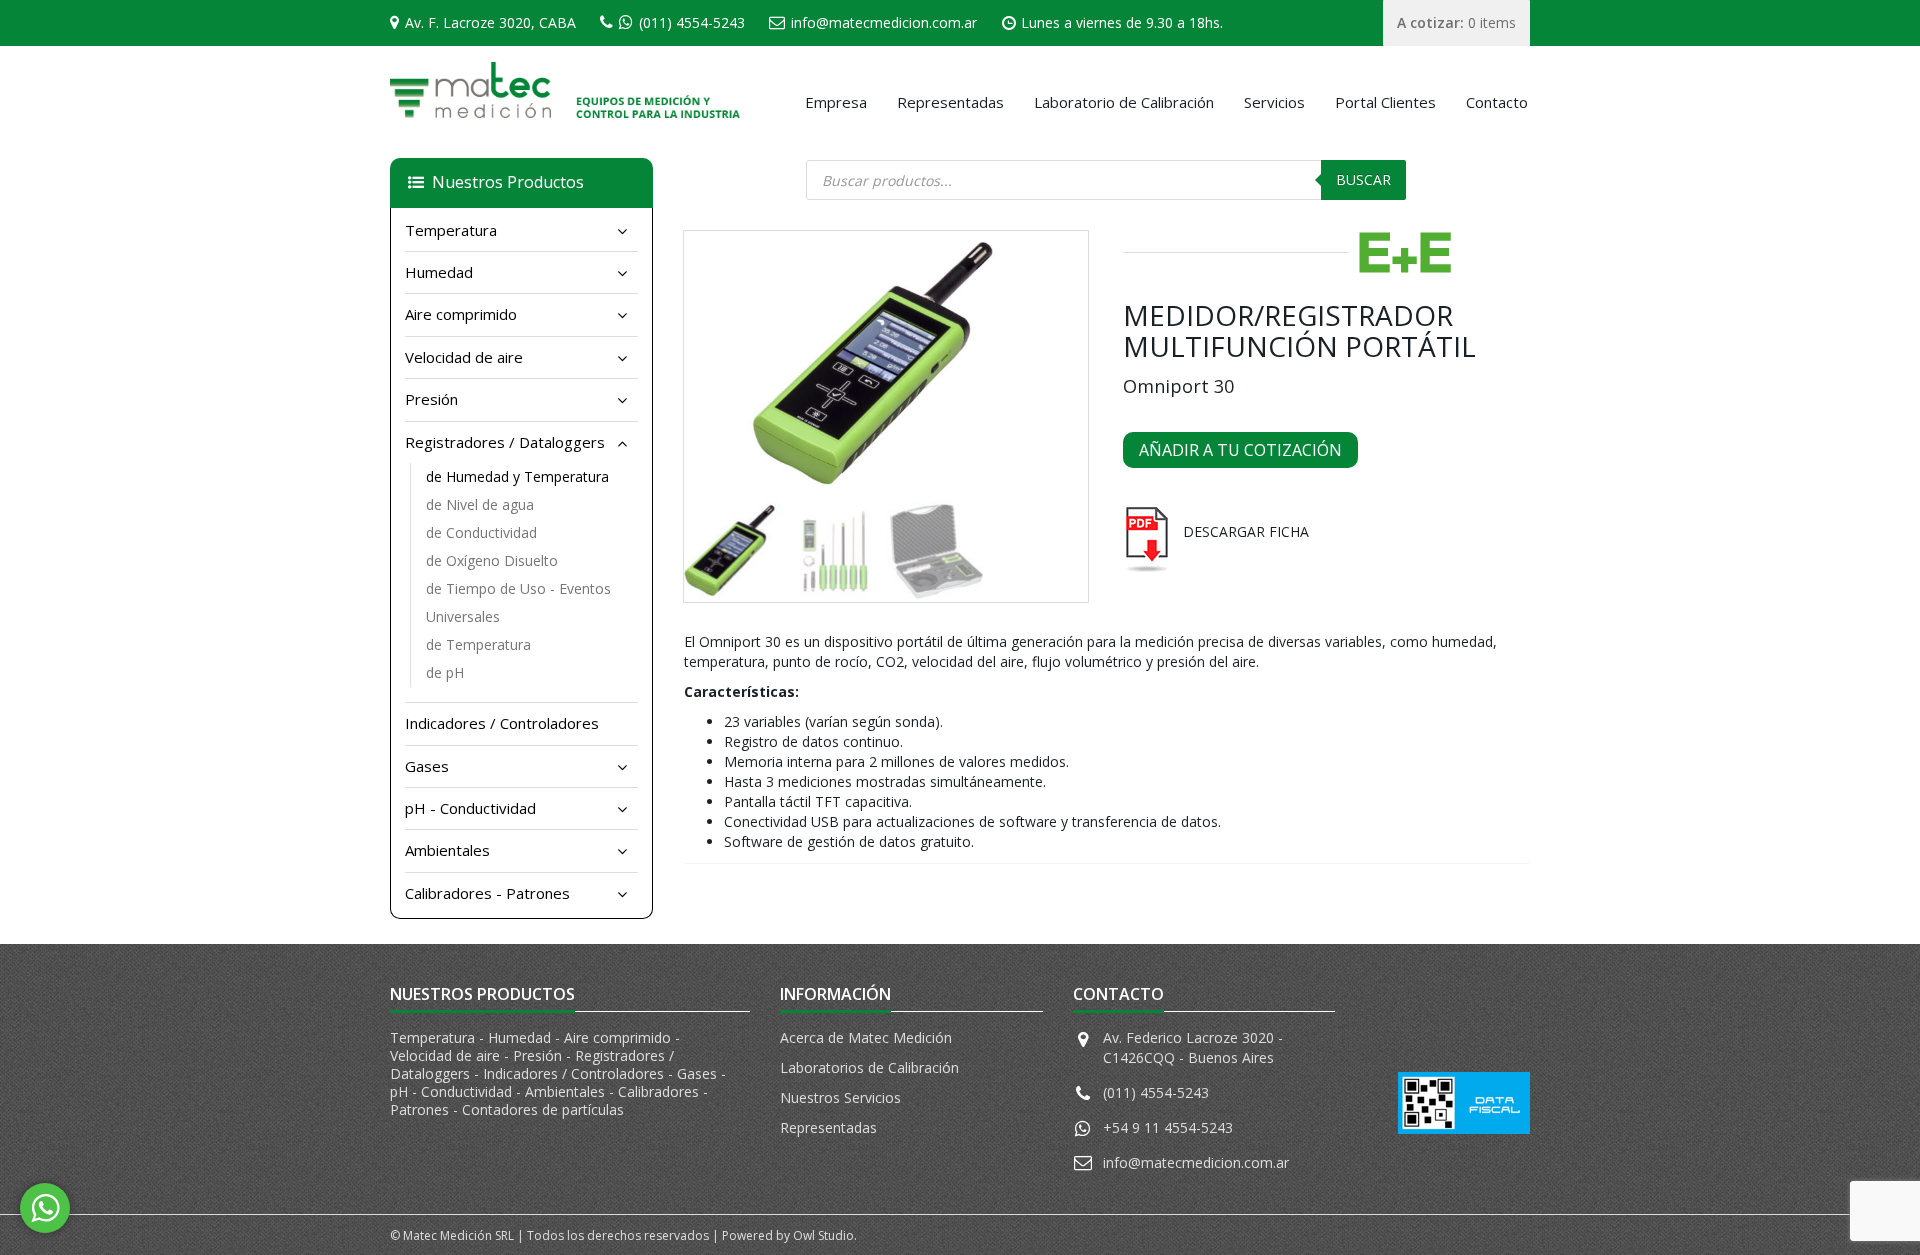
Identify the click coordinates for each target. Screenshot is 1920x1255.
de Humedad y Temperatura (517, 476)
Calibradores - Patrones (487, 893)
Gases (427, 766)
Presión (431, 399)
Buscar (1363, 179)
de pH (445, 672)
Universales (463, 616)
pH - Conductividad (470, 808)
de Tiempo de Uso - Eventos (518, 588)
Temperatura (451, 230)
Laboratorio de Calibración (1124, 102)
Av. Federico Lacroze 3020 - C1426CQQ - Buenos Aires (1193, 1047)
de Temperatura (478, 644)
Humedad (439, 272)
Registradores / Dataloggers (505, 442)
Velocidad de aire (464, 357)
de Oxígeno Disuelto (492, 560)
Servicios (1274, 102)
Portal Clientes (1385, 102)
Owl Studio (823, 1235)
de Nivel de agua (480, 504)
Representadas (950, 102)
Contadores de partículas (543, 1109)
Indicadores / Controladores (502, 723)
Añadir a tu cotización (1240, 450)
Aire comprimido (461, 314)
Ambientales (447, 850)
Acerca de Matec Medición (866, 1037)
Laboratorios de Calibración (869, 1067)
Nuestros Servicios (840, 1097)
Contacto (1497, 102)
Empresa (836, 102)
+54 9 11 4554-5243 (1168, 1127)
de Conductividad (481, 532)
